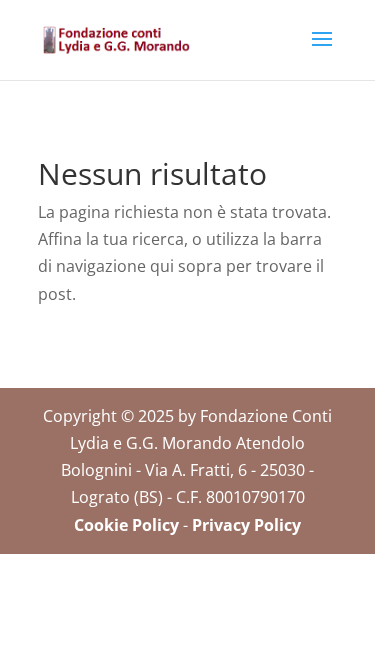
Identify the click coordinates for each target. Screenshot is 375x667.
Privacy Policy (246, 525)
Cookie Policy (126, 525)
